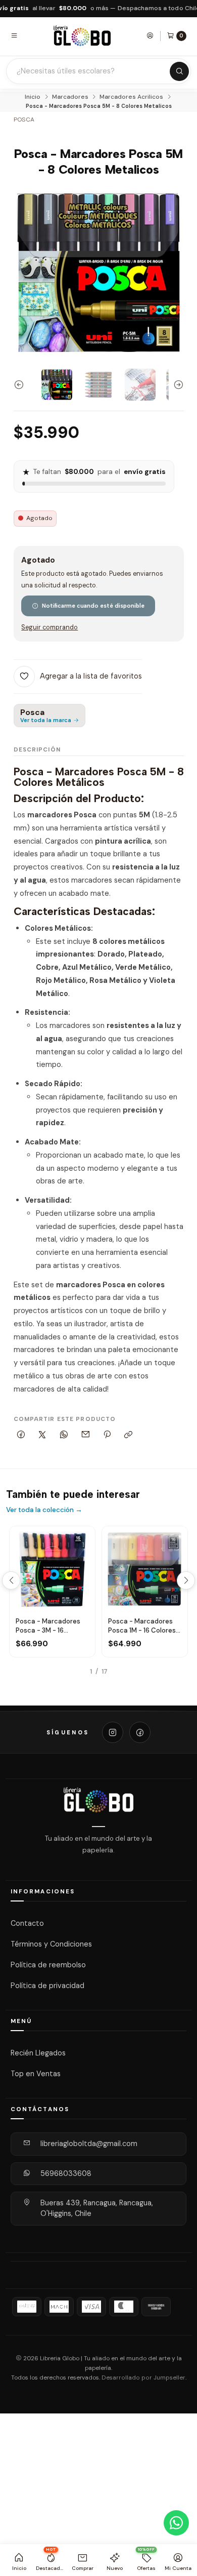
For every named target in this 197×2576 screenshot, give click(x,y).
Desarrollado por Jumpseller (143, 2378)
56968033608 (66, 2173)
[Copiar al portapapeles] (129, 1435)
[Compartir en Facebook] (21, 1435)
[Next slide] (176, 385)
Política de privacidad (47, 1986)
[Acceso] (150, 35)
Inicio (33, 97)
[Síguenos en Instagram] (113, 1732)
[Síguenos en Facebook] (140, 1732)
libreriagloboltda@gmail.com (89, 2144)
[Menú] (14, 35)
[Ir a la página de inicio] (82, 36)
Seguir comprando (50, 628)
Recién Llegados (38, 2053)
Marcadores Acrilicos (131, 97)
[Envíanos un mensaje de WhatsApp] (176, 2523)
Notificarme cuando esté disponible (93, 606)
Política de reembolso (48, 1965)
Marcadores (70, 97)
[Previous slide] (21, 385)
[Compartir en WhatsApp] (64, 1435)
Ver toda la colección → (44, 1510)
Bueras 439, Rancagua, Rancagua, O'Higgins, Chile (97, 2208)
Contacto (27, 1923)
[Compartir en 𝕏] (42, 1435)
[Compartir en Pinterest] (107, 1435)
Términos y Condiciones (51, 1944)
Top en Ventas (36, 2074)
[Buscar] (179, 71)
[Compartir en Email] (85, 1435)
